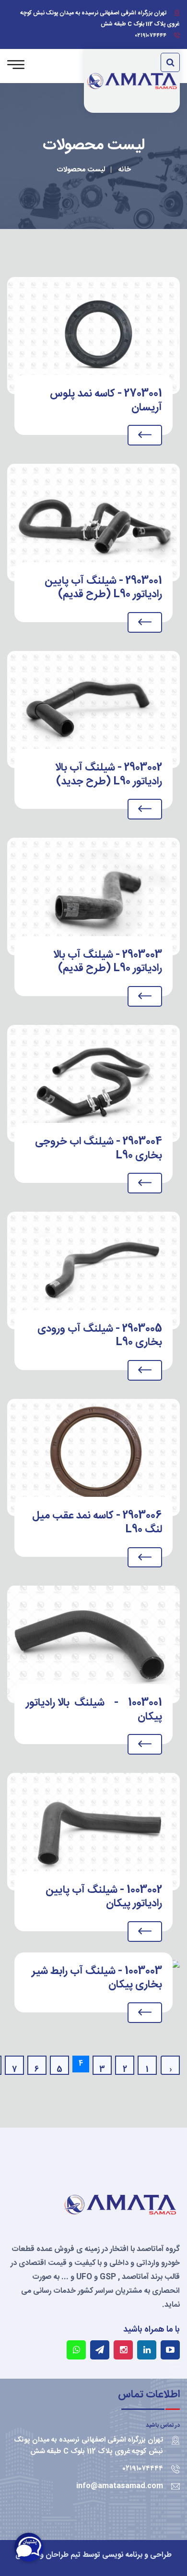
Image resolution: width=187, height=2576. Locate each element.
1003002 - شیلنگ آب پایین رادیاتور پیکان (104, 1897)
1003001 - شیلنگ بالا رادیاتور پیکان (94, 1709)
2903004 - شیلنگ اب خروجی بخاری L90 (99, 1148)
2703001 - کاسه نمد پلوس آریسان (106, 400)
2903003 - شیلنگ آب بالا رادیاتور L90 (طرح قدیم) (108, 962)
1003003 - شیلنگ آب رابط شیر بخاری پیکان (97, 1978)
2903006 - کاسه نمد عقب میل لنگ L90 (97, 1522)
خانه (125, 170)
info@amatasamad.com (120, 2486)
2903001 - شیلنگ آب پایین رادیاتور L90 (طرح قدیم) (103, 588)
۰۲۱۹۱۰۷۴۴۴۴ (151, 36)
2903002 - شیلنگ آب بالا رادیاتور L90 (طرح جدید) (109, 774)
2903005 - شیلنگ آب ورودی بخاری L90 (100, 1336)
